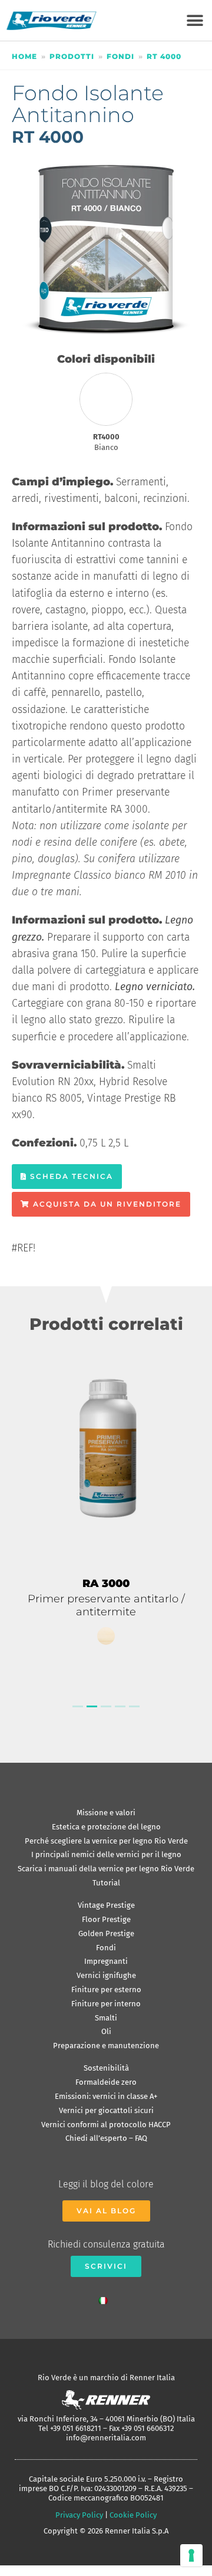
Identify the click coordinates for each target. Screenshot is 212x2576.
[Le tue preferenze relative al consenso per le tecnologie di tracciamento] (191, 2555)
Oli (106, 2031)
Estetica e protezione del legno (106, 1827)
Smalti (106, 2018)
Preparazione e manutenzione (106, 2046)
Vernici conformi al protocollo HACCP (106, 2125)
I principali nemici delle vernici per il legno (106, 1854)
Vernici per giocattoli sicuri (106, 2110)
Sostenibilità (106, 2068)
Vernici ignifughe (106, 1975)
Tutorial (106, 1883)
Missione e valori (106, 1813)
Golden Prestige (106, 1933)
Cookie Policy (133, 2515)
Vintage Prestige (106, 1905)
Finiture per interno (106, 2004)
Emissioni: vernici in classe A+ (106, 2096)
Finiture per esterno (106, 1989)
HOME (24, 56)
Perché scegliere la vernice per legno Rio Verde (106, 1841)
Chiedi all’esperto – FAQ (106, 2138)
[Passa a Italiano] (106, 2298)
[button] (195, 20)
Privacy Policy (79, 2515)
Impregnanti (106, 1961)
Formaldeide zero (106, 2082)
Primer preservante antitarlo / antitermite (106, 1605)
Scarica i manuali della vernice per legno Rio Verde (106, 1869)
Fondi (120, 56)
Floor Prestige (106, 1919)
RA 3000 (106, 1583)
